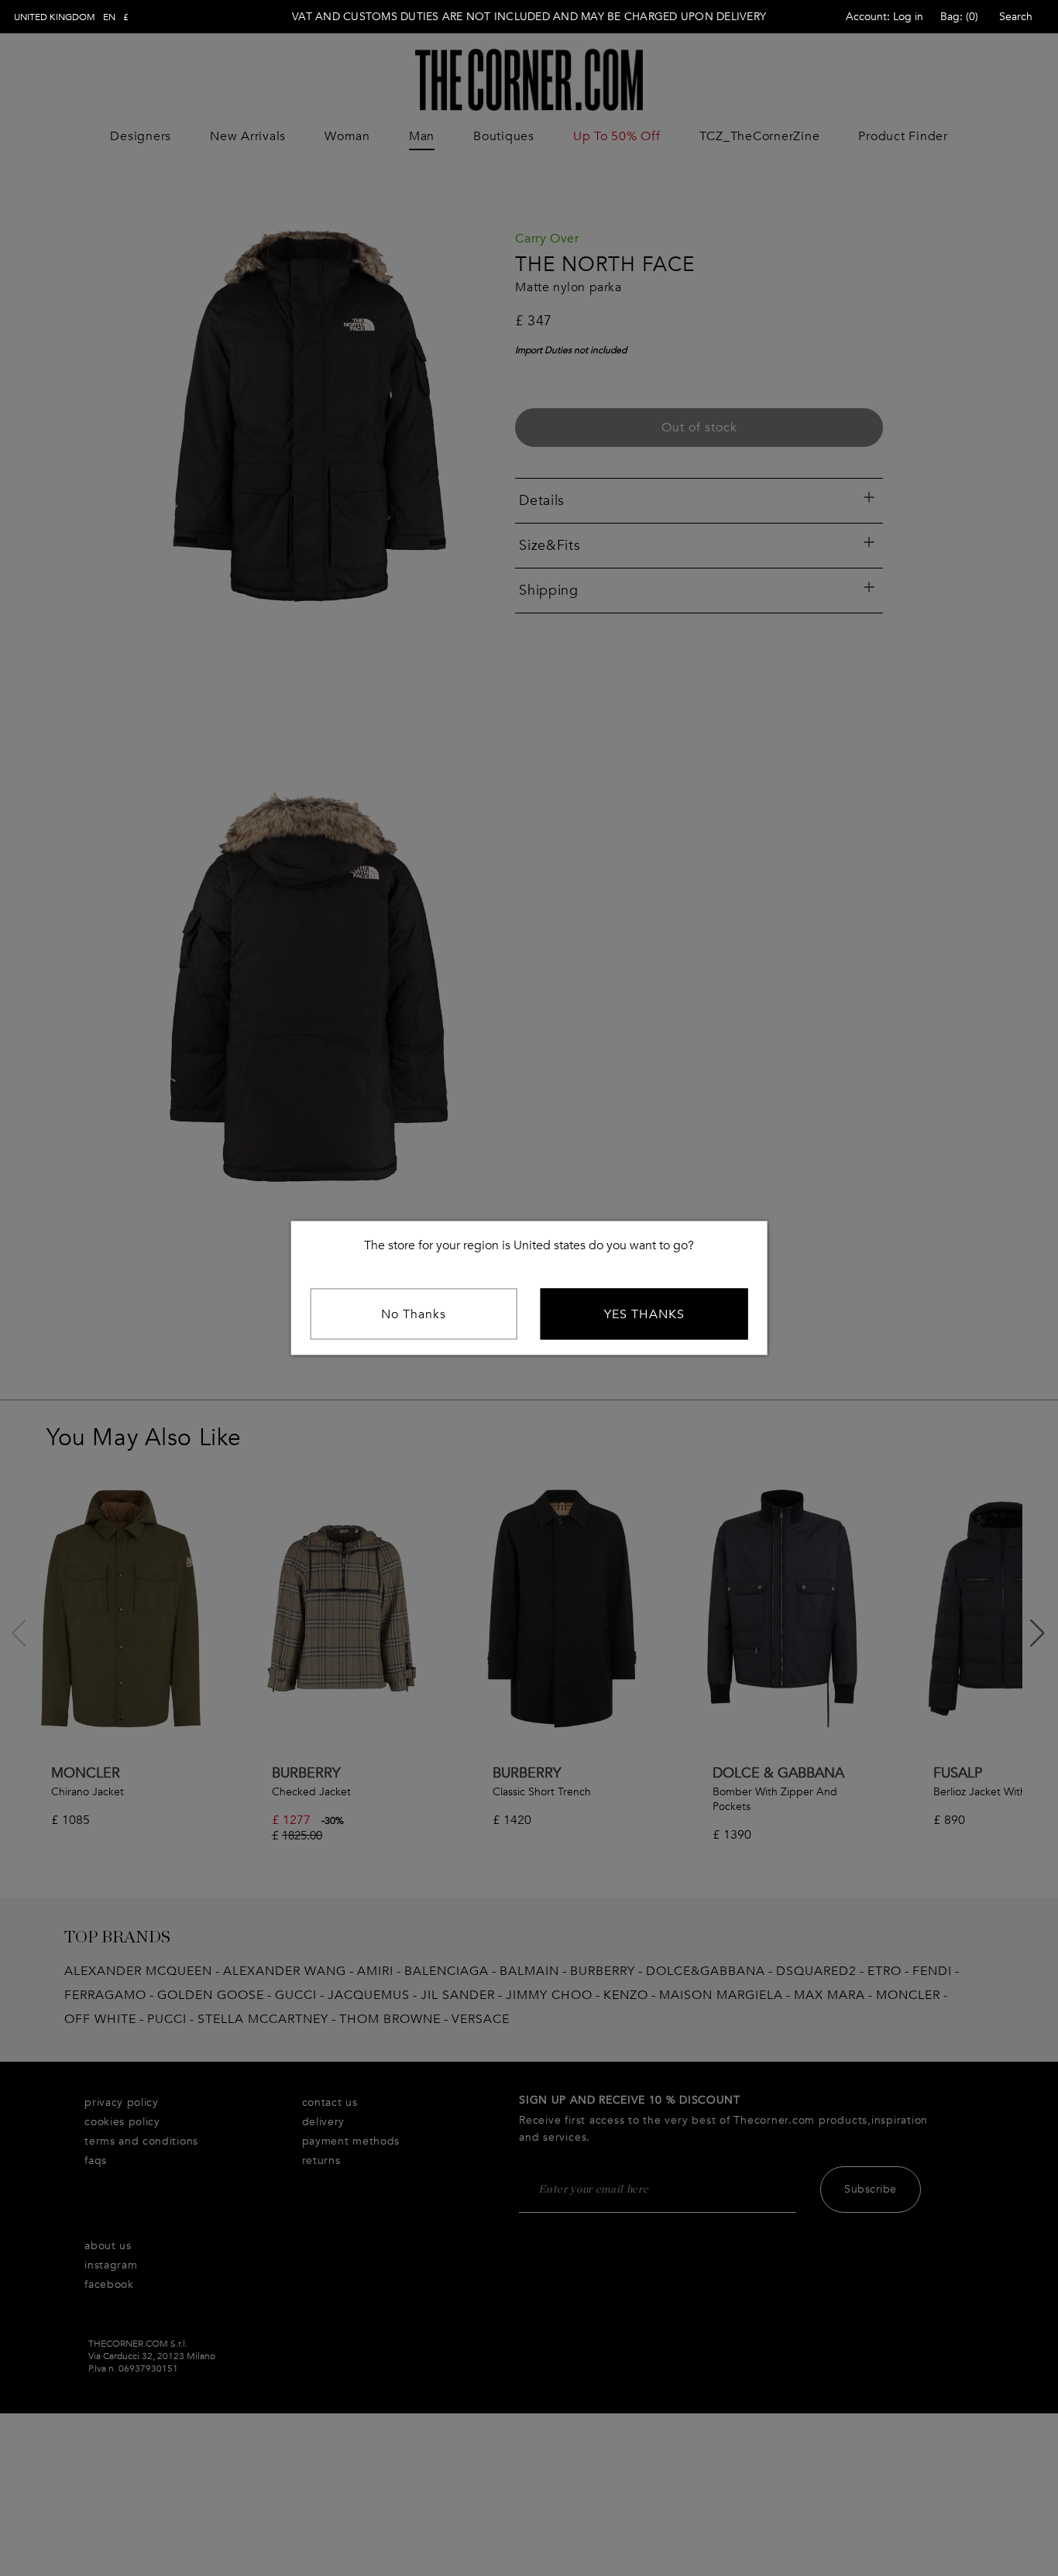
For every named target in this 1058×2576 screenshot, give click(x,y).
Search (1016, 17)
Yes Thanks (644, 1314)
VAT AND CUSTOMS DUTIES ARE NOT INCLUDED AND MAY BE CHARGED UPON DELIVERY (529, 17)
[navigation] (71, 17)
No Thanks (414, 1314)
